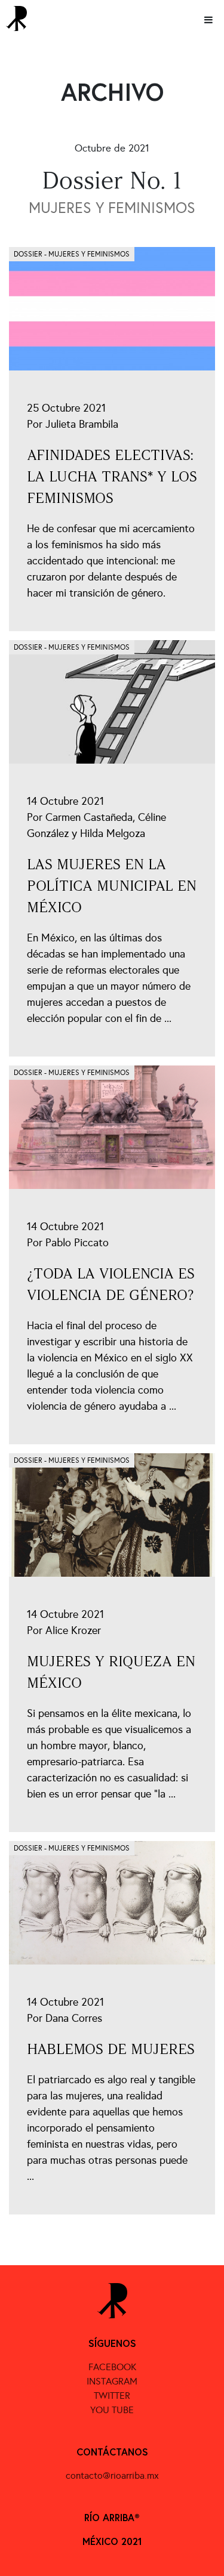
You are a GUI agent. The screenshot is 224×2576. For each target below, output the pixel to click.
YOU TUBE (112, 2410)
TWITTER (112, 2396)
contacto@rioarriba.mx (112, 2475)
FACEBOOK (112, 2367)
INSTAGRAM (112, 2381)
